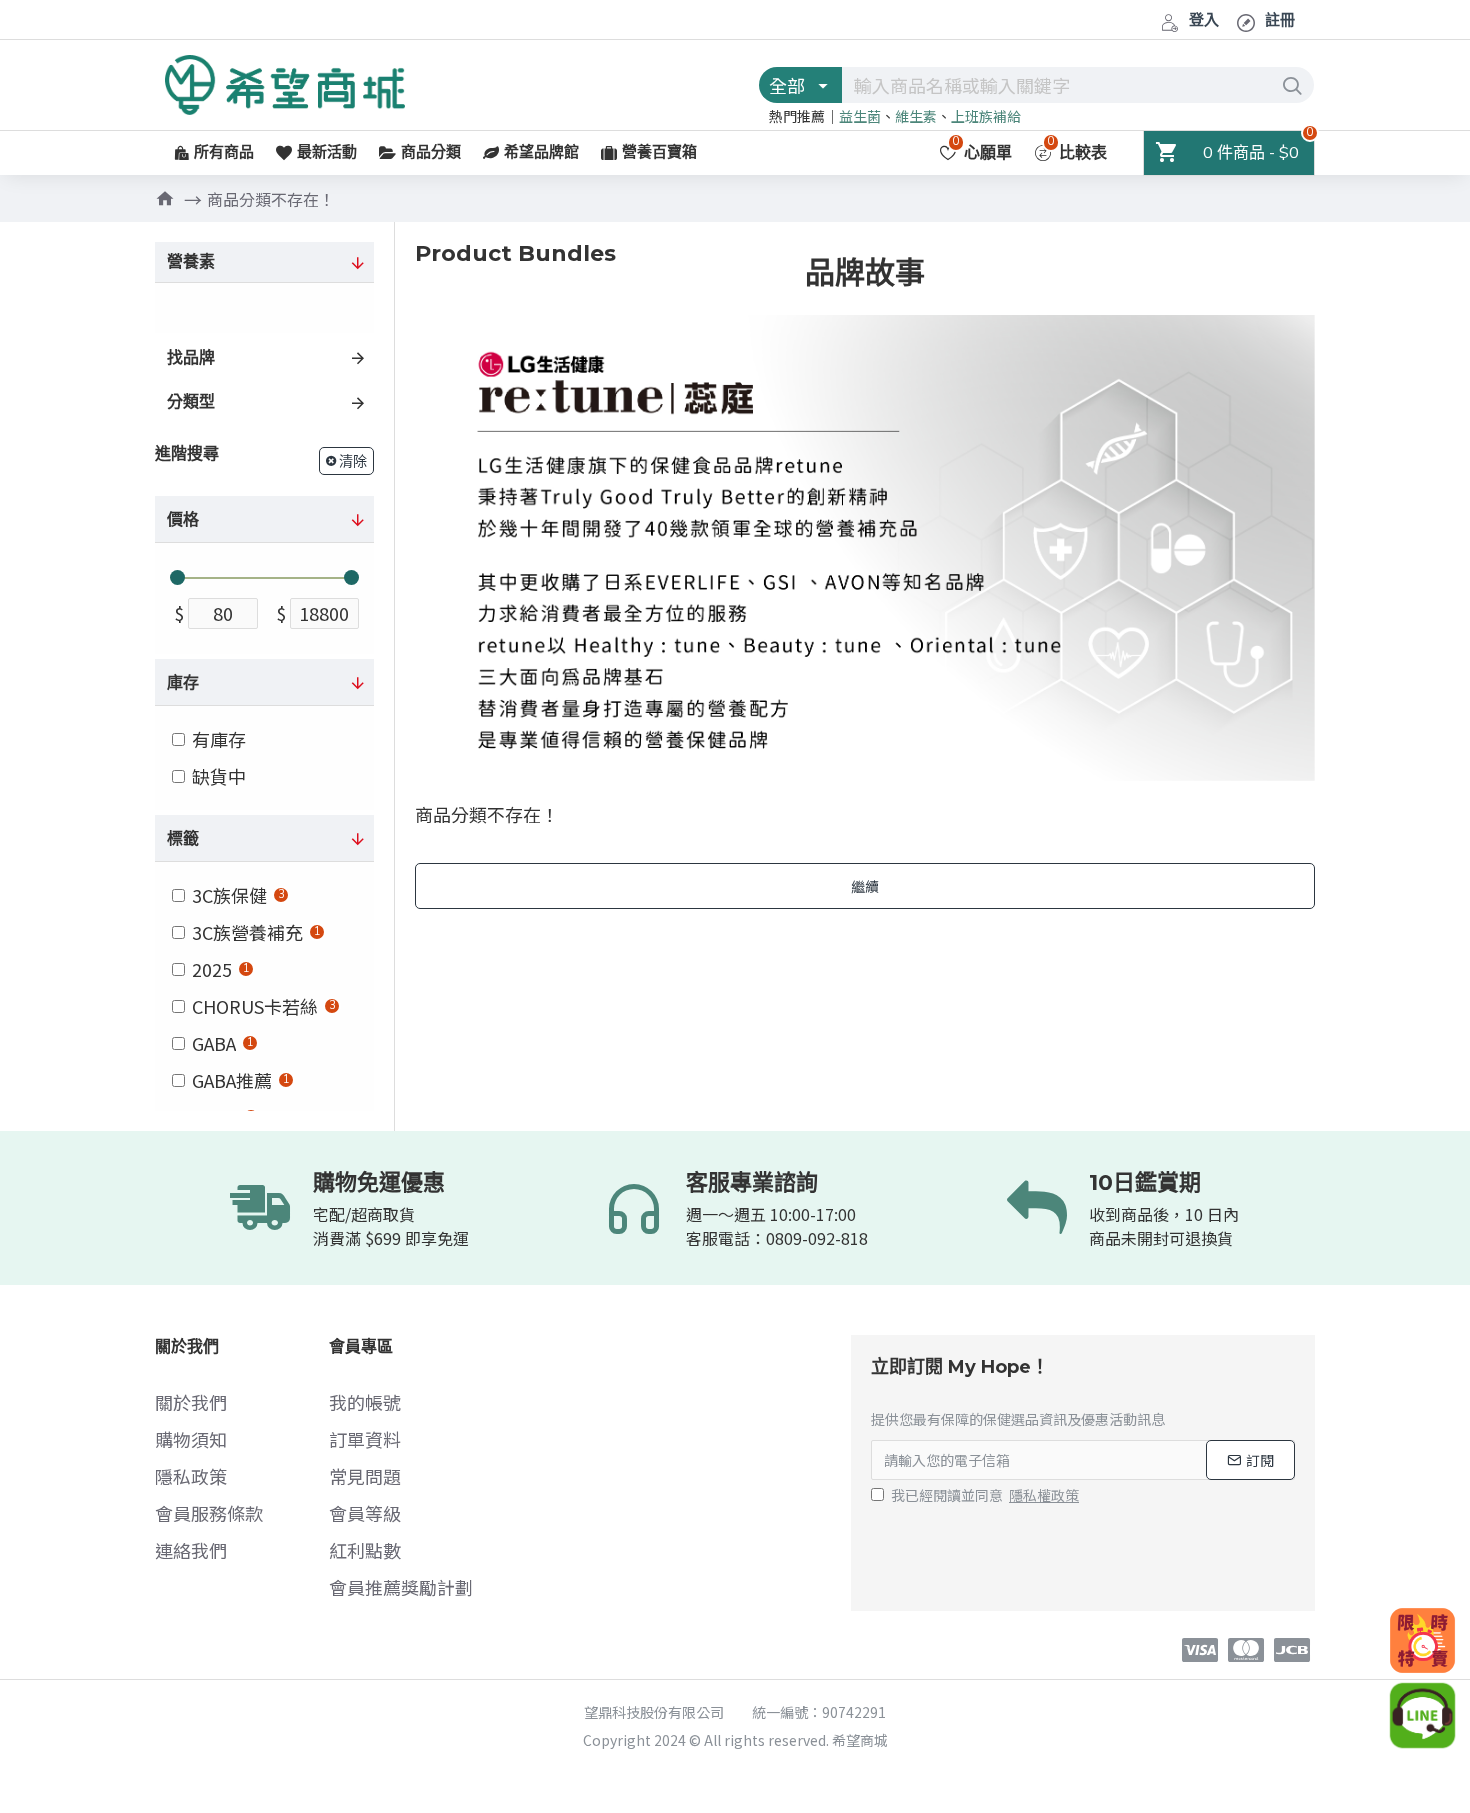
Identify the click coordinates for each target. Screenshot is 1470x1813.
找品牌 (191, 358)
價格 (183, 520)
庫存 (183, 683)
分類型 (191, 402)
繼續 (865, 886)
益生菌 (860, 116)
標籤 (183, 839)
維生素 (916, 116)
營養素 (191, 262)
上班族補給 (986, 116)
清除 (353, 461)
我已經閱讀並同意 (985, 1495)
